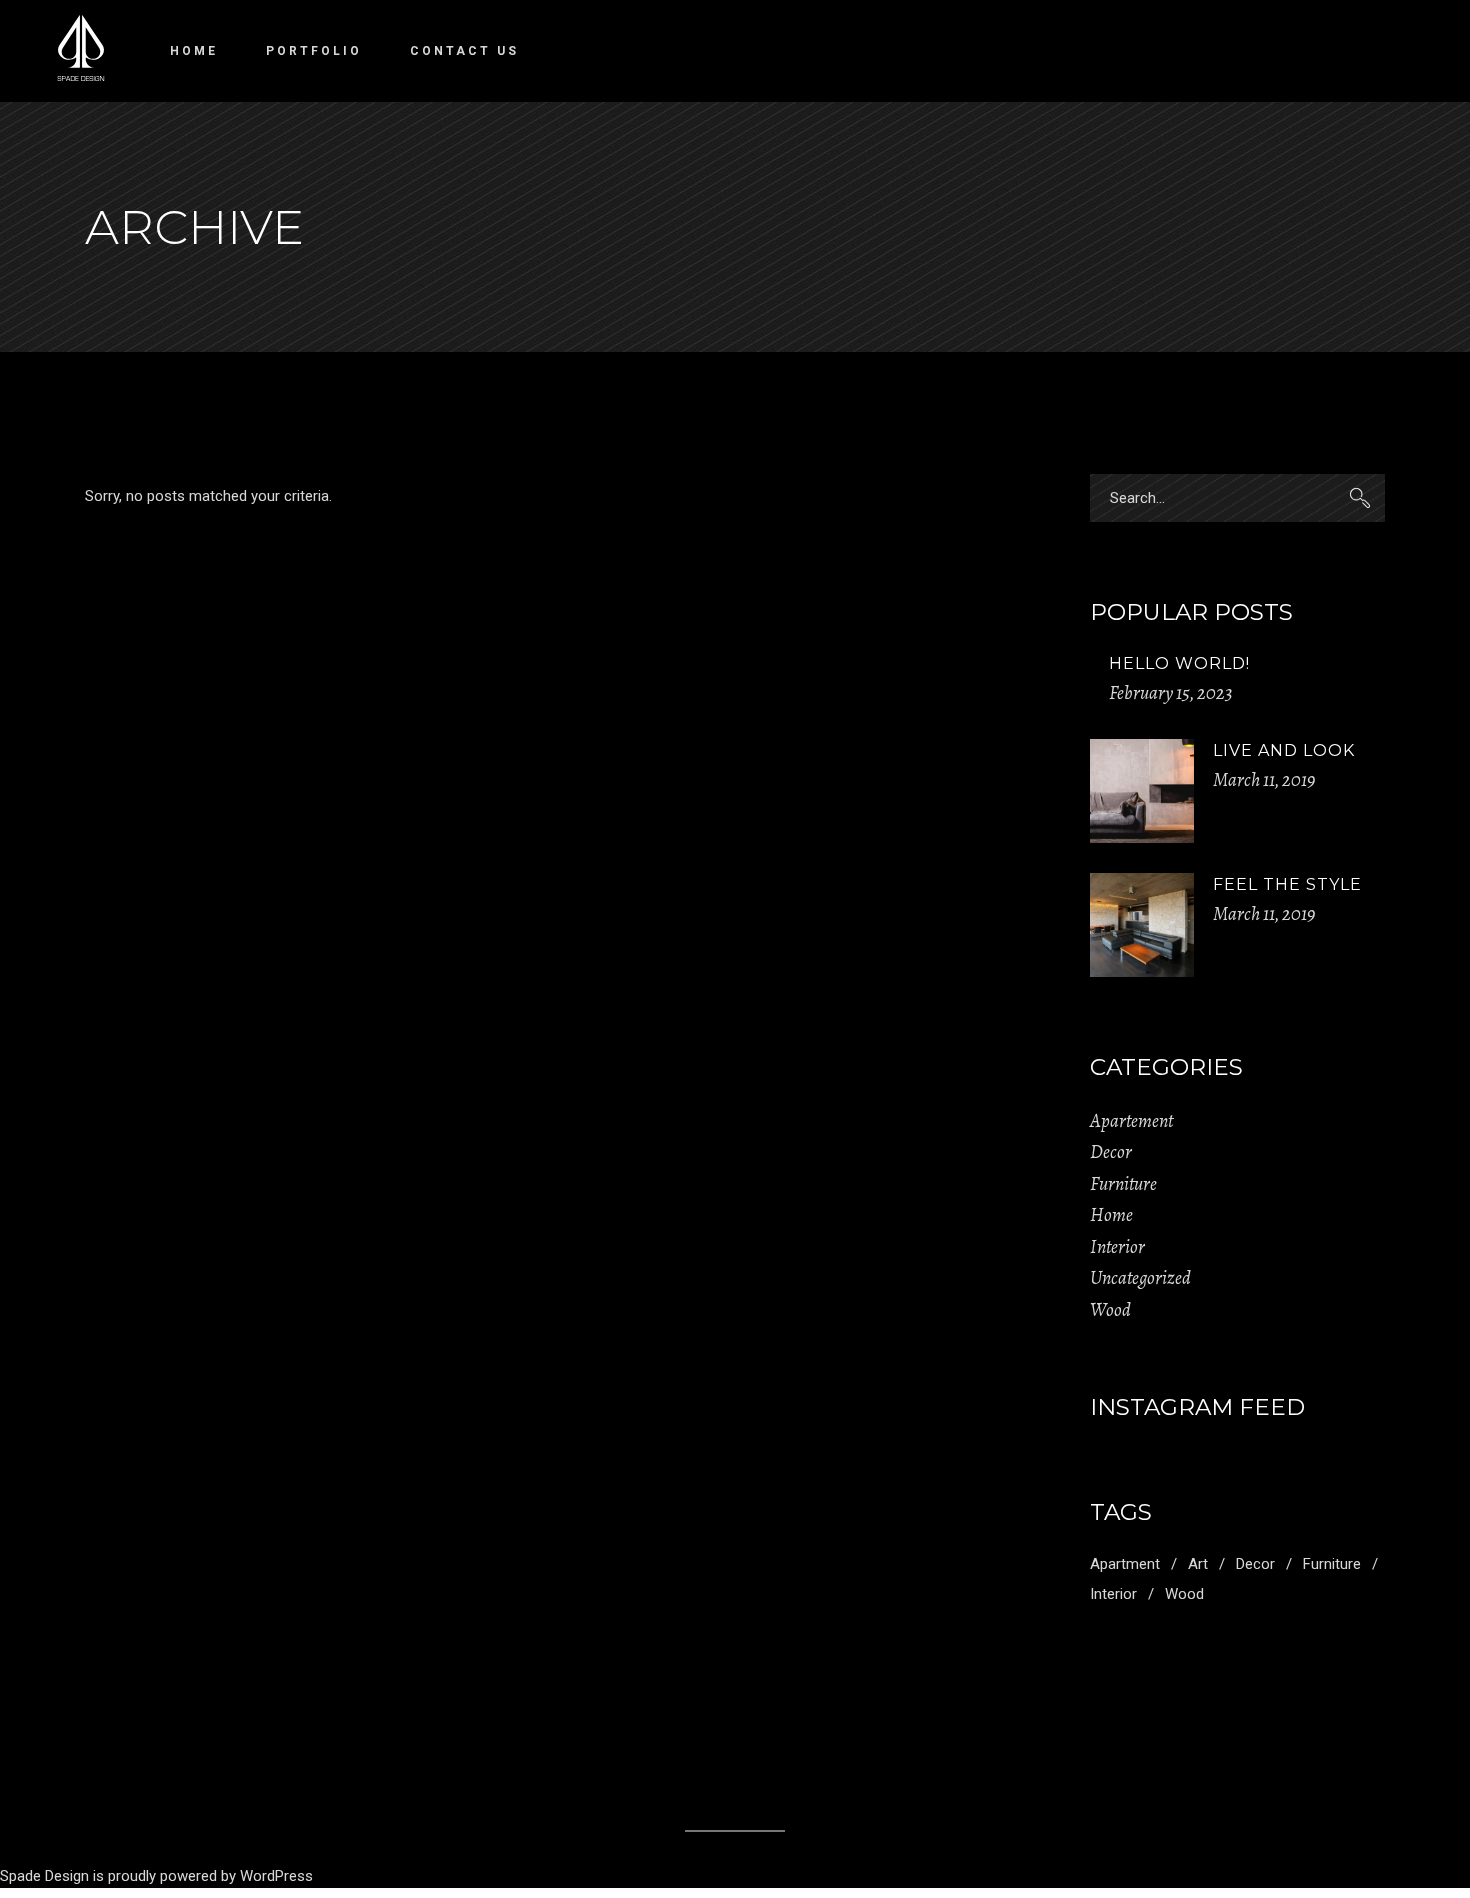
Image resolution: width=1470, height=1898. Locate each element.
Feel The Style (1287, 884)
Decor (1111, 1152)
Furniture (1123, 1184)
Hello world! (1179, 663)
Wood (1110, 1310)
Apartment (1125, 1564)
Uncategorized (1140, 1278)
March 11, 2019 (1264, 780)
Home (1111, 1215)
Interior (1117, 1247)
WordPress (276, 1876)
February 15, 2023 (1171, 693)
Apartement (1131, 1121)
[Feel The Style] (1142, 925)
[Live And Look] (1142, 791)
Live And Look (1284, 750)
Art (1198, 1564)
